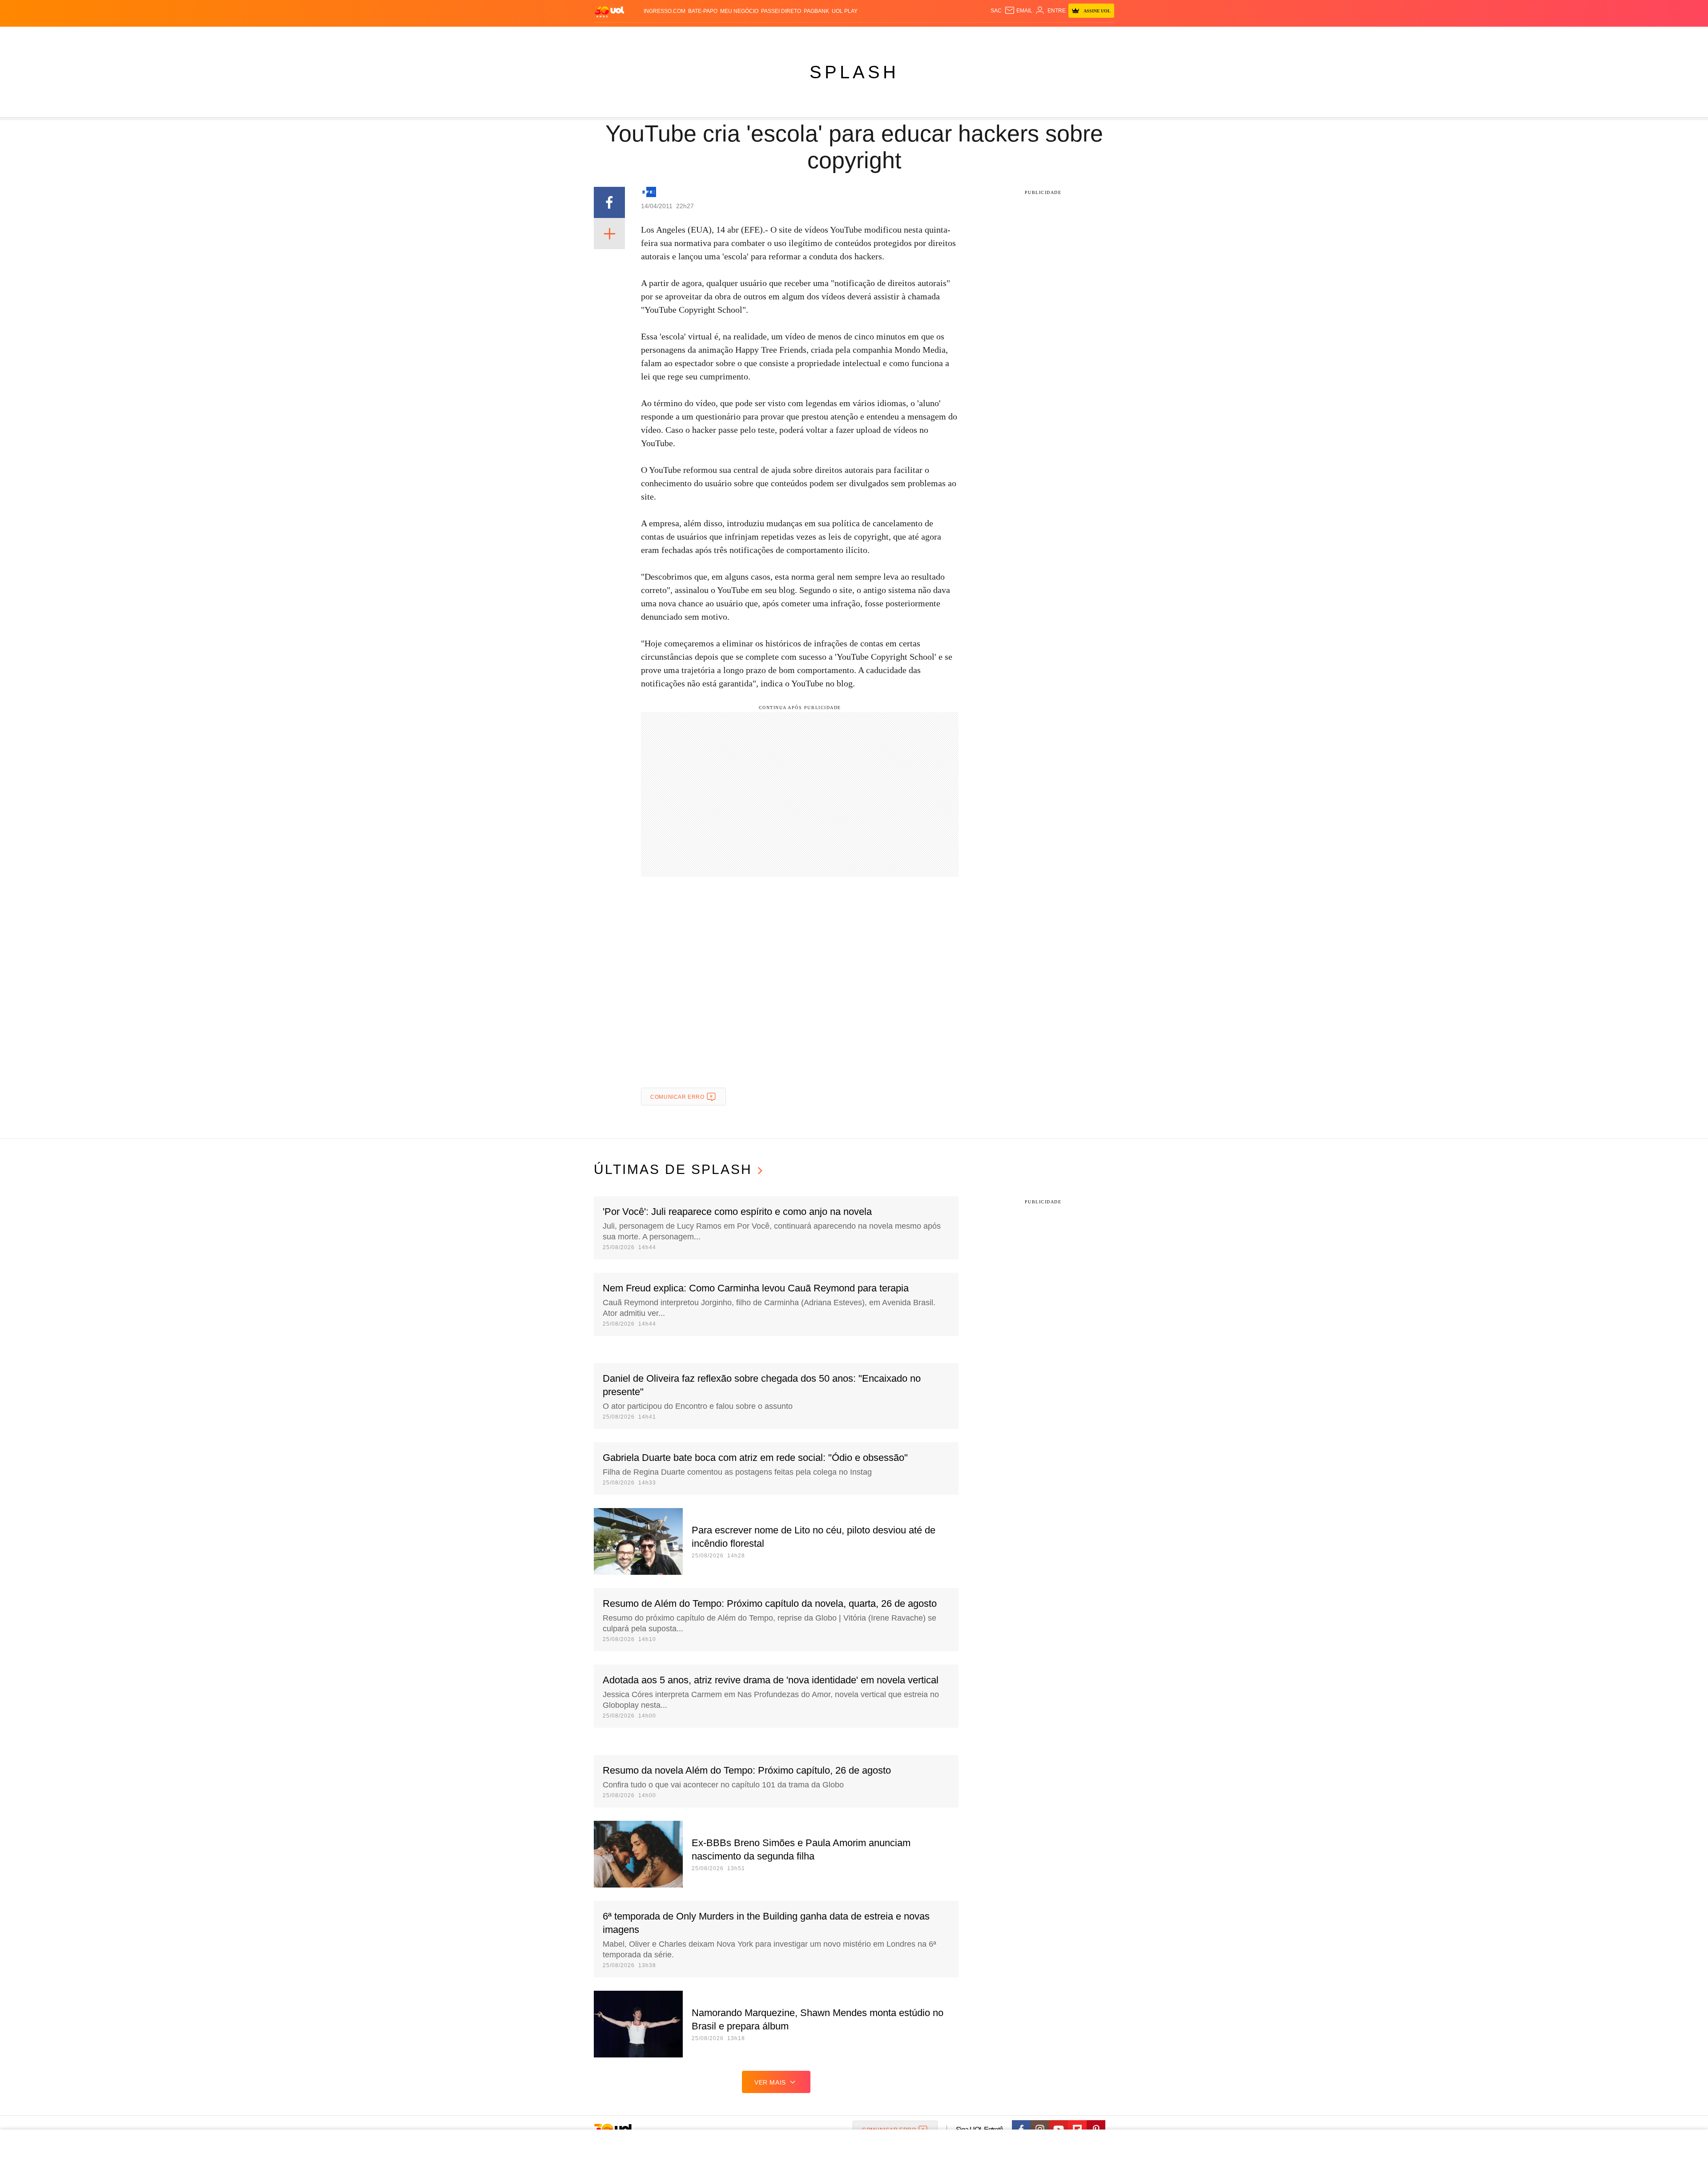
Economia (783, 36)
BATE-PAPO (703, 11)
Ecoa (957, 36)
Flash (639, 36)
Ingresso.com (665, 11)
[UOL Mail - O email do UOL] (1018, 11)
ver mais (770, 2082)
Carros (753, 36)
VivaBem (921, 36)
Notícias (696, 36)
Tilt (942, 36)
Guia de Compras (1102, 36)
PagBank (816, 11)
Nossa (1013, 36)
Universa (891, 36)
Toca (1064, 36)
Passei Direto (781, 11)
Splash (863, 36)
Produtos (611, 36)
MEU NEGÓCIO (739, 11)
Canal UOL (984, 36)
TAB (1030, 36)
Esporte (836, 36)
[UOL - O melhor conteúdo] (609, 11)
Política (725, 36)
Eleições (665, 36)
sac (996, 11)
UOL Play (845, 11)
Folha (810, 36)
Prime (1046, 36)
